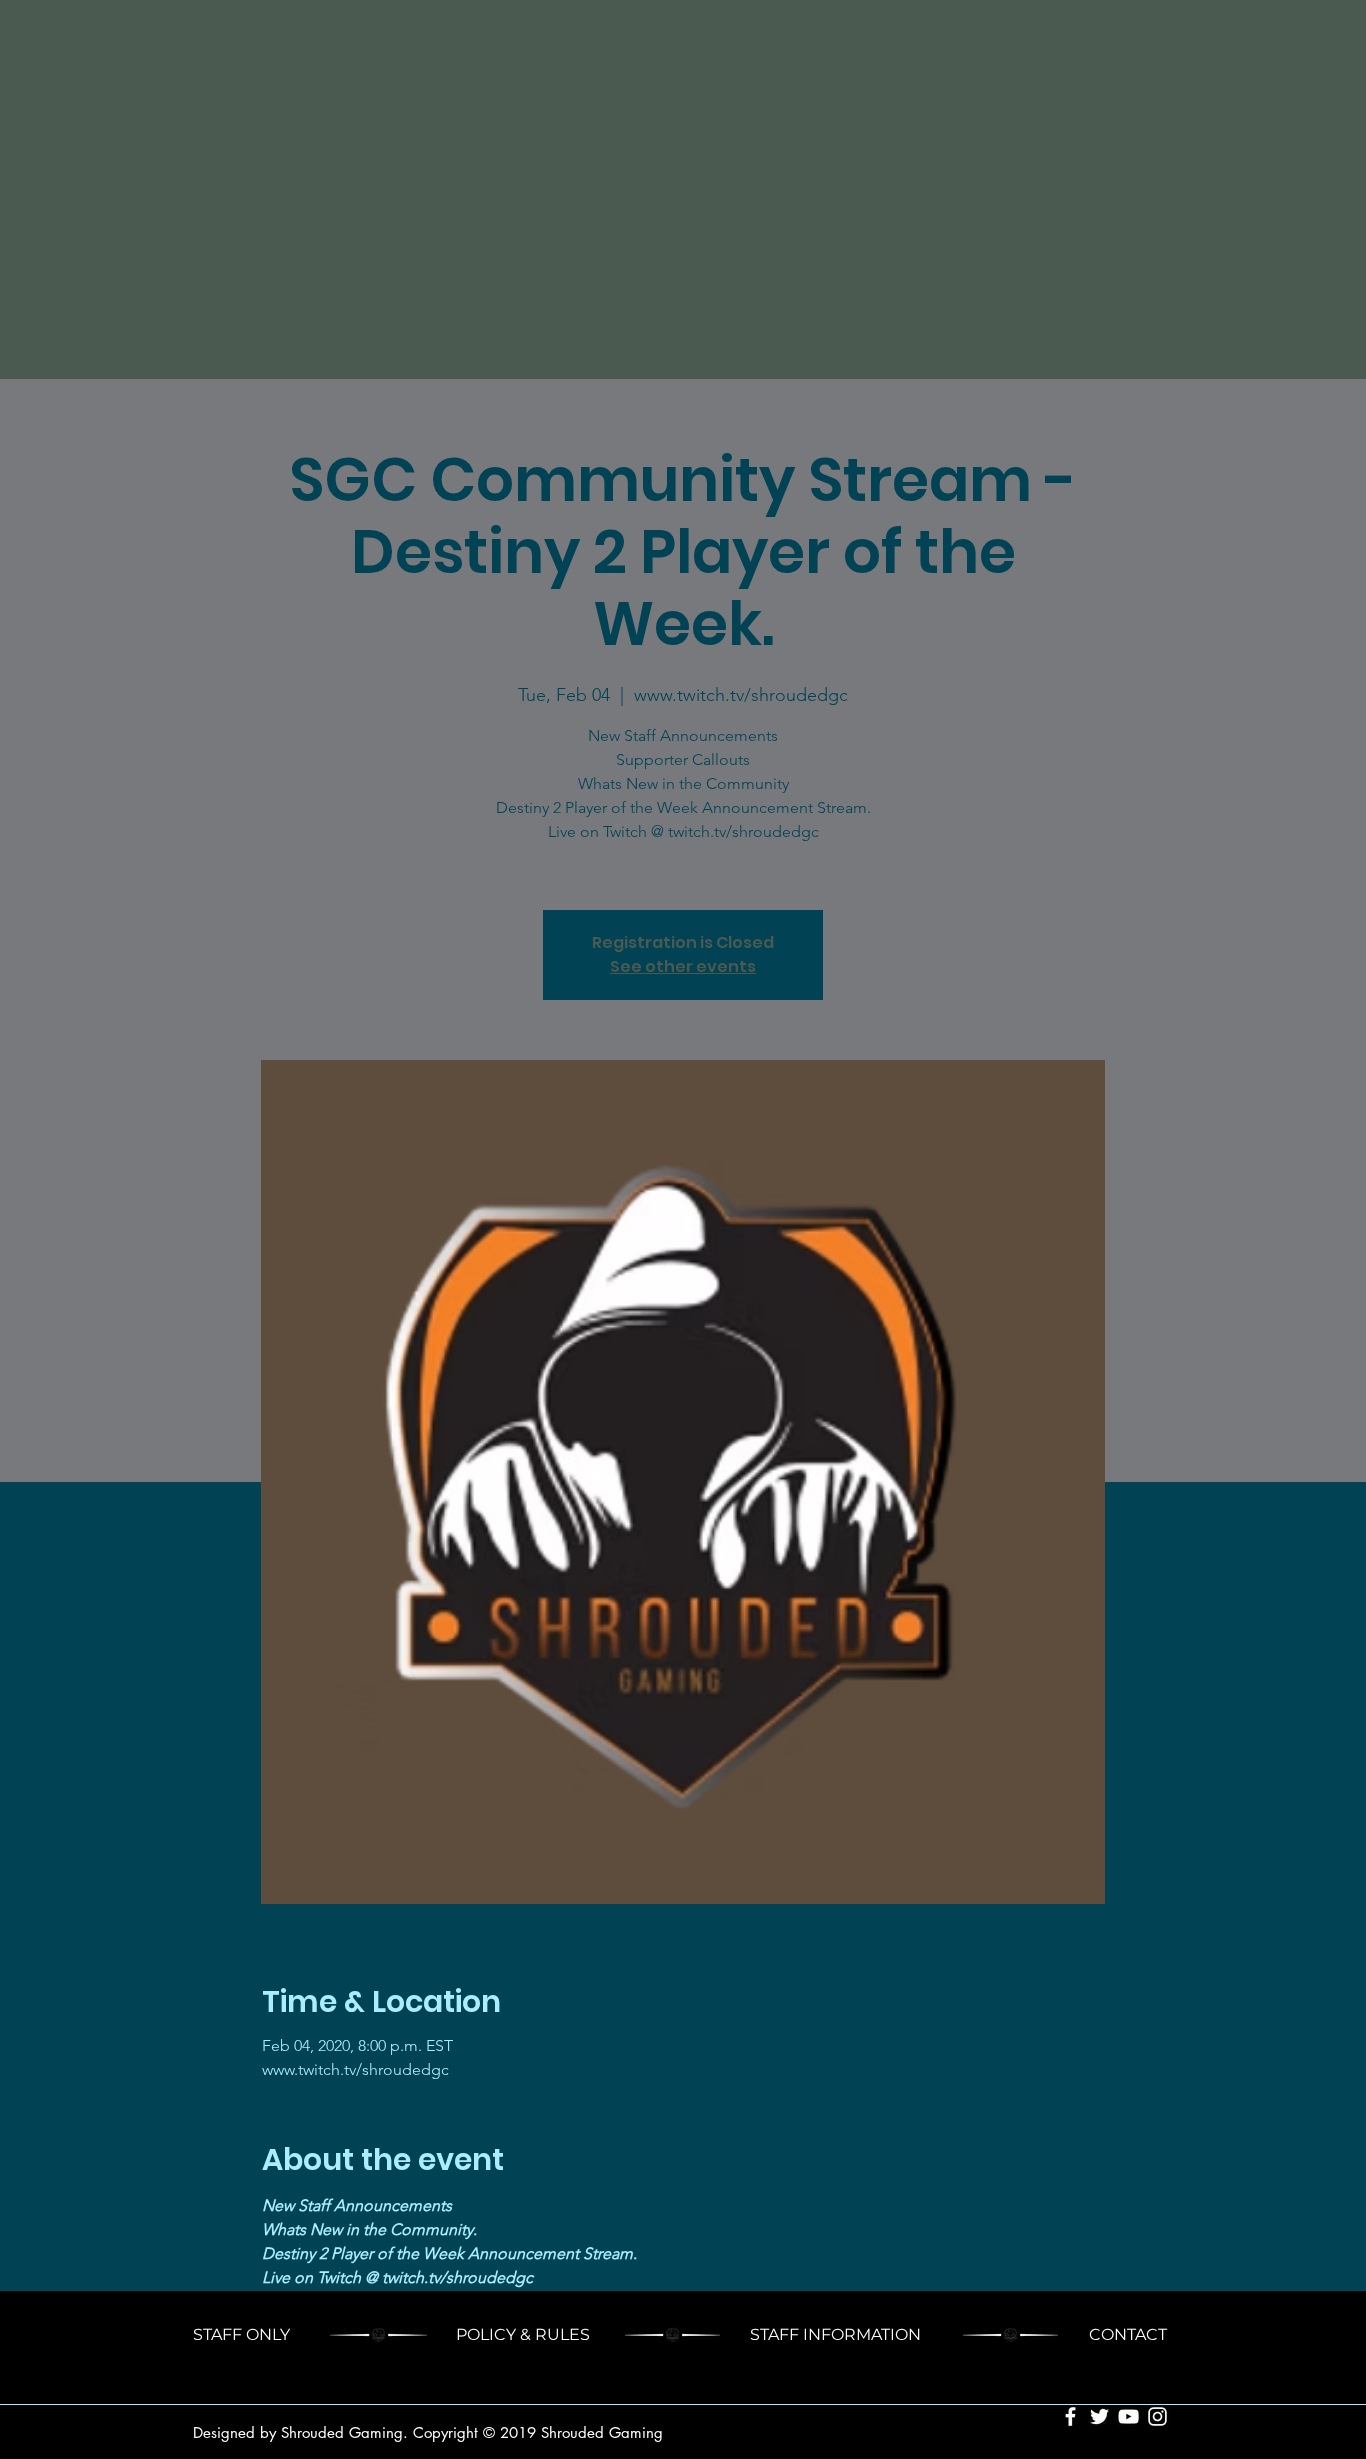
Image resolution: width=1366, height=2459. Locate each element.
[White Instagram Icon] (1157, 2416)
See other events (683, 966)
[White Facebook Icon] (1070, 2416)
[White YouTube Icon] (1128, 2416)
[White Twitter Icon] (1099, 2416)
